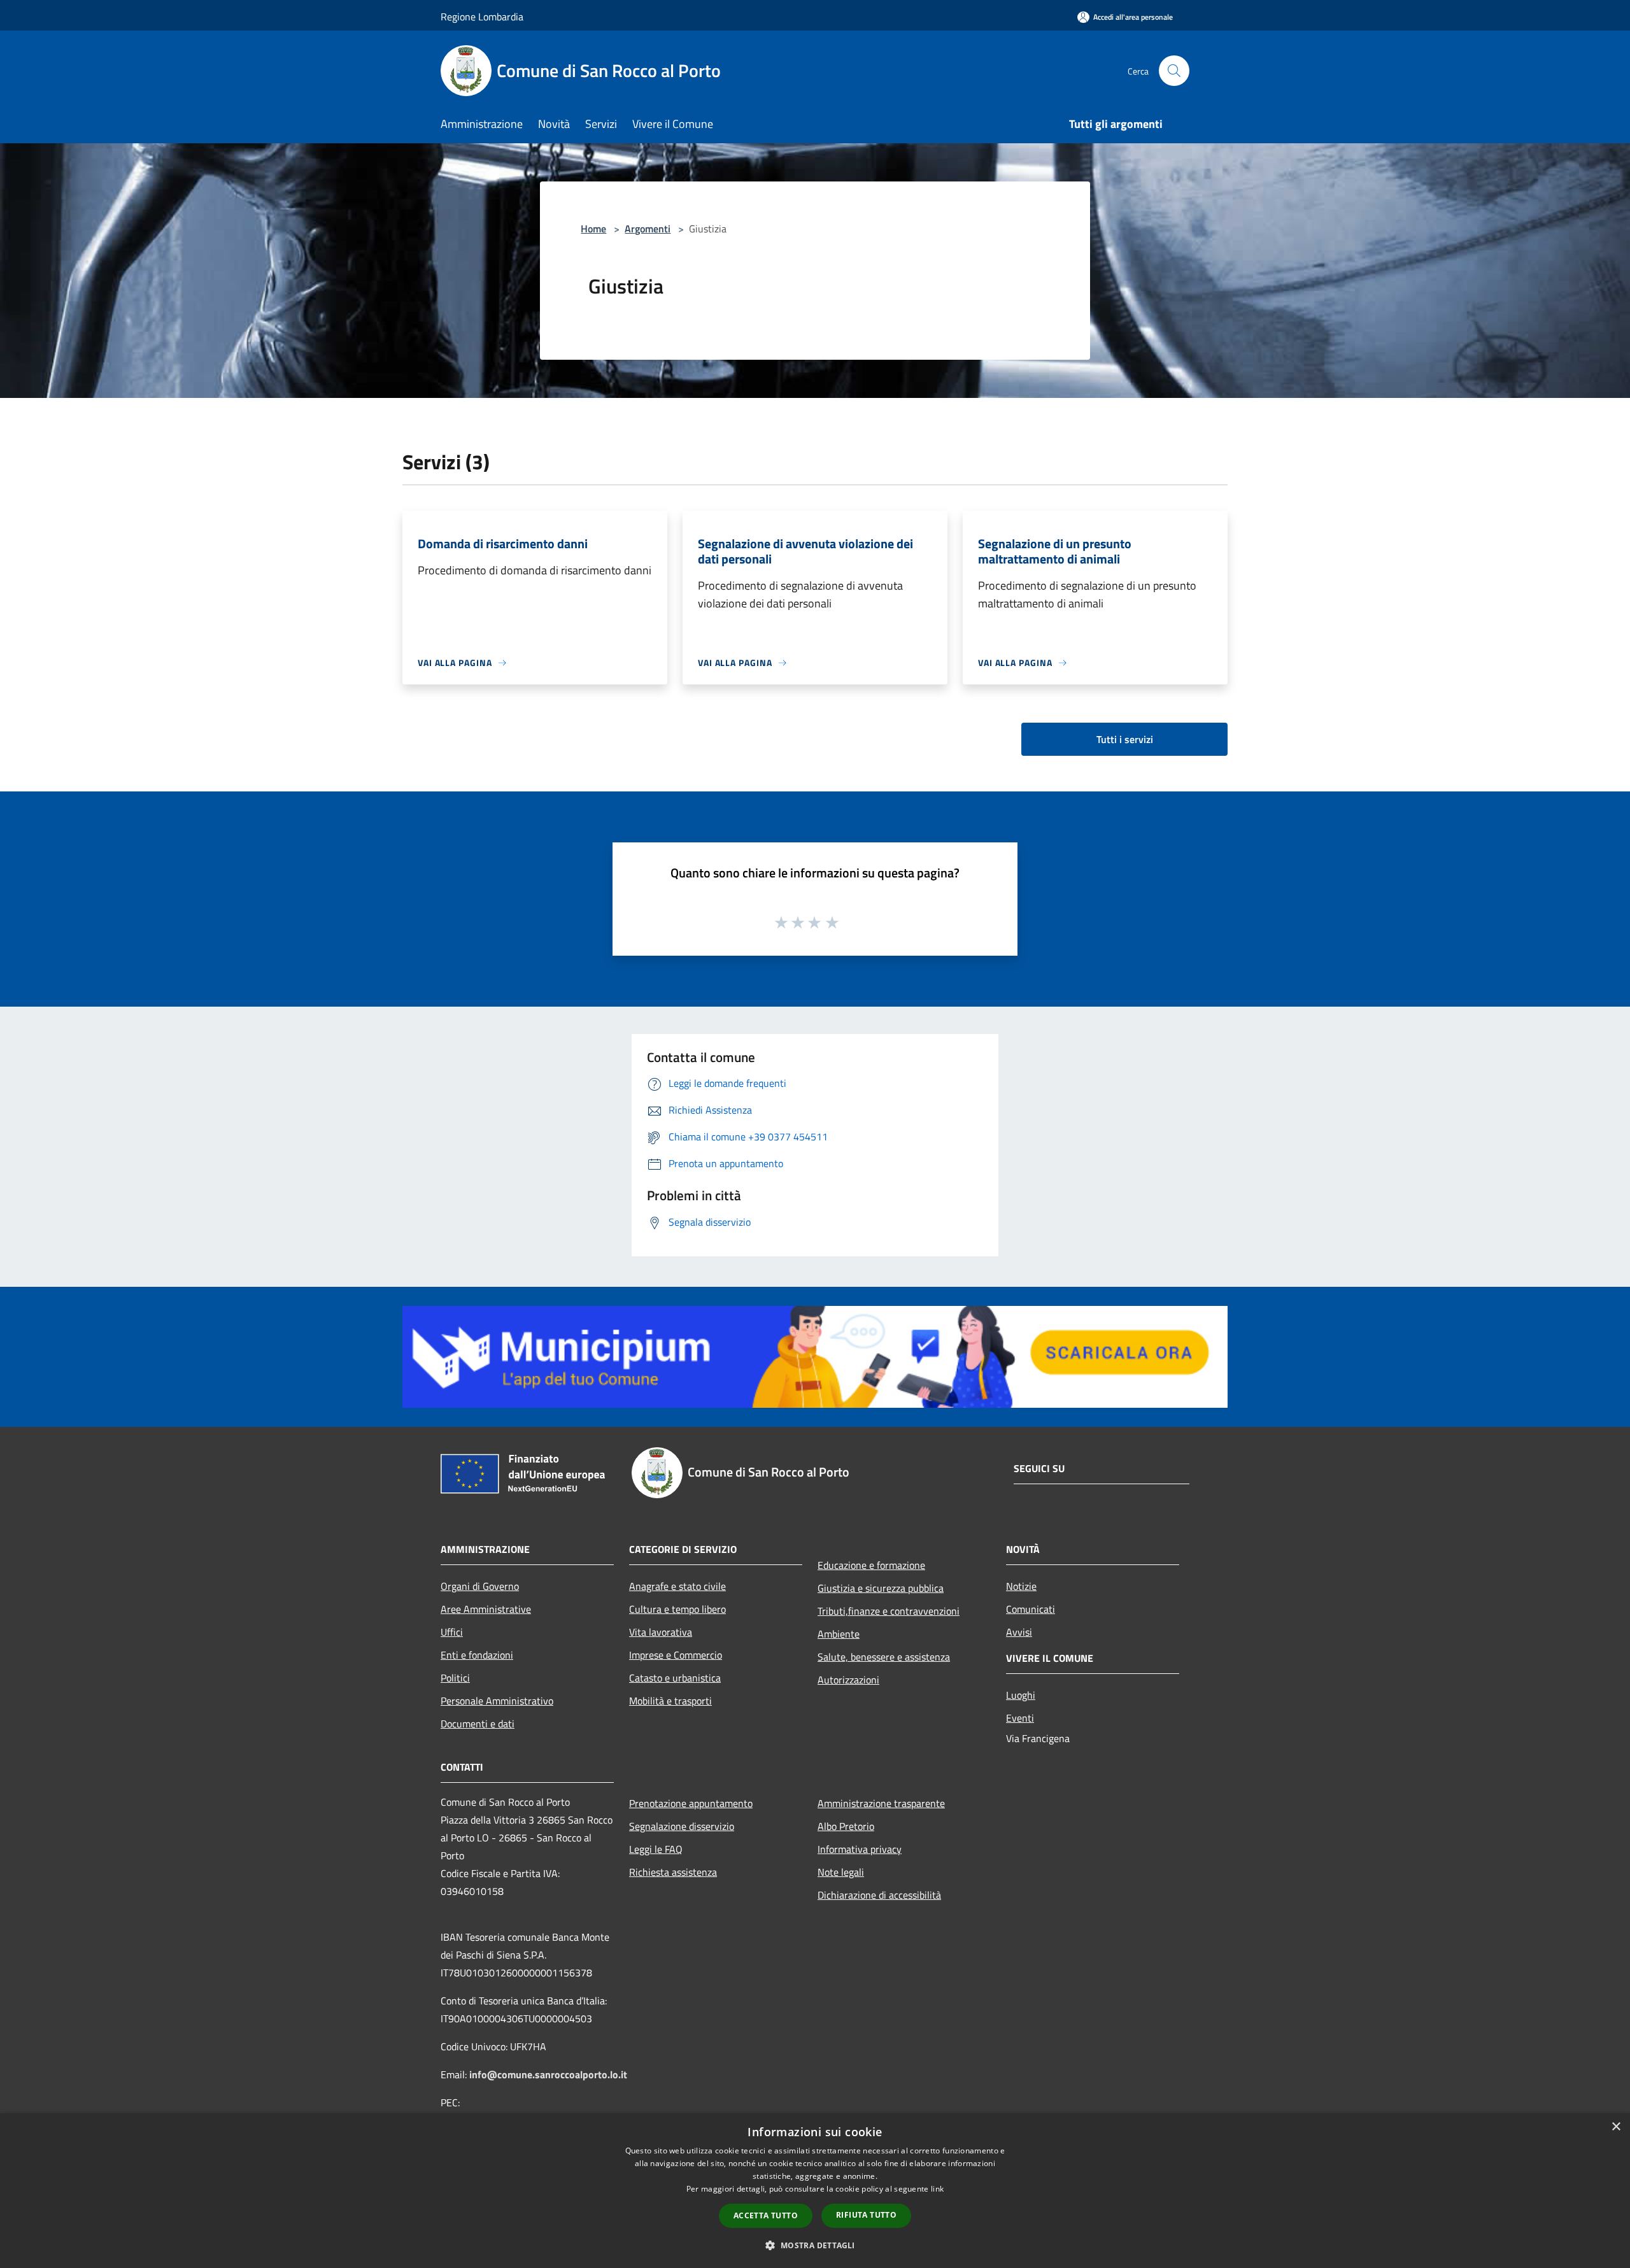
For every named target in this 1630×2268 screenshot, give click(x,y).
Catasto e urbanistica (675, 1678)
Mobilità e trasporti (670, 1701)
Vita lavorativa (661, 1632)
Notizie (1021, 1586)
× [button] (1616, 2127)
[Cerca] (1174, 71)
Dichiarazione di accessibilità (879, 1895)
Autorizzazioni (848, 1680)
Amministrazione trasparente (881, 1803)
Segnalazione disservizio (682, 1826)
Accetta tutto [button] (766, 2215)
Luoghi (1021, 1695)
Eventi (1020, 1718)
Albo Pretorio (846, 1826)
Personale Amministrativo (497, 1701)
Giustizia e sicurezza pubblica (881, 1588)
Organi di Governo (480, 1586)
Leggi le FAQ (656, 1849)
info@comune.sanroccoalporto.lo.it (548, 2074)
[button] (815, 2245)
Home (593, 229)
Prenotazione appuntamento (691, 1803)
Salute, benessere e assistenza (884, 1657)
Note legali (841, 1872)
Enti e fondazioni (477, 1655)
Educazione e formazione (871, 1565)
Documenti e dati (478, 1724)
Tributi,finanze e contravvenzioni (889, 1611)
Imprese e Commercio (676, 1655)
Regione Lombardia (482, 17)
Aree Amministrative (486, 1609)
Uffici (452, 1632)
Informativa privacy (860, 1849)
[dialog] (815, 2191)
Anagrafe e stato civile (677, 1586)
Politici (455, 1678)
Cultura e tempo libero (677, 1609)
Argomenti (648, 229)
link (937, 2189)
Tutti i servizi (1125, 739)
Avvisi (1019, 1632)
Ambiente (839, 1634)
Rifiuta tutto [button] (866, 2215)
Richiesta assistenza (673, 1872)
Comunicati (1031, 1609)
